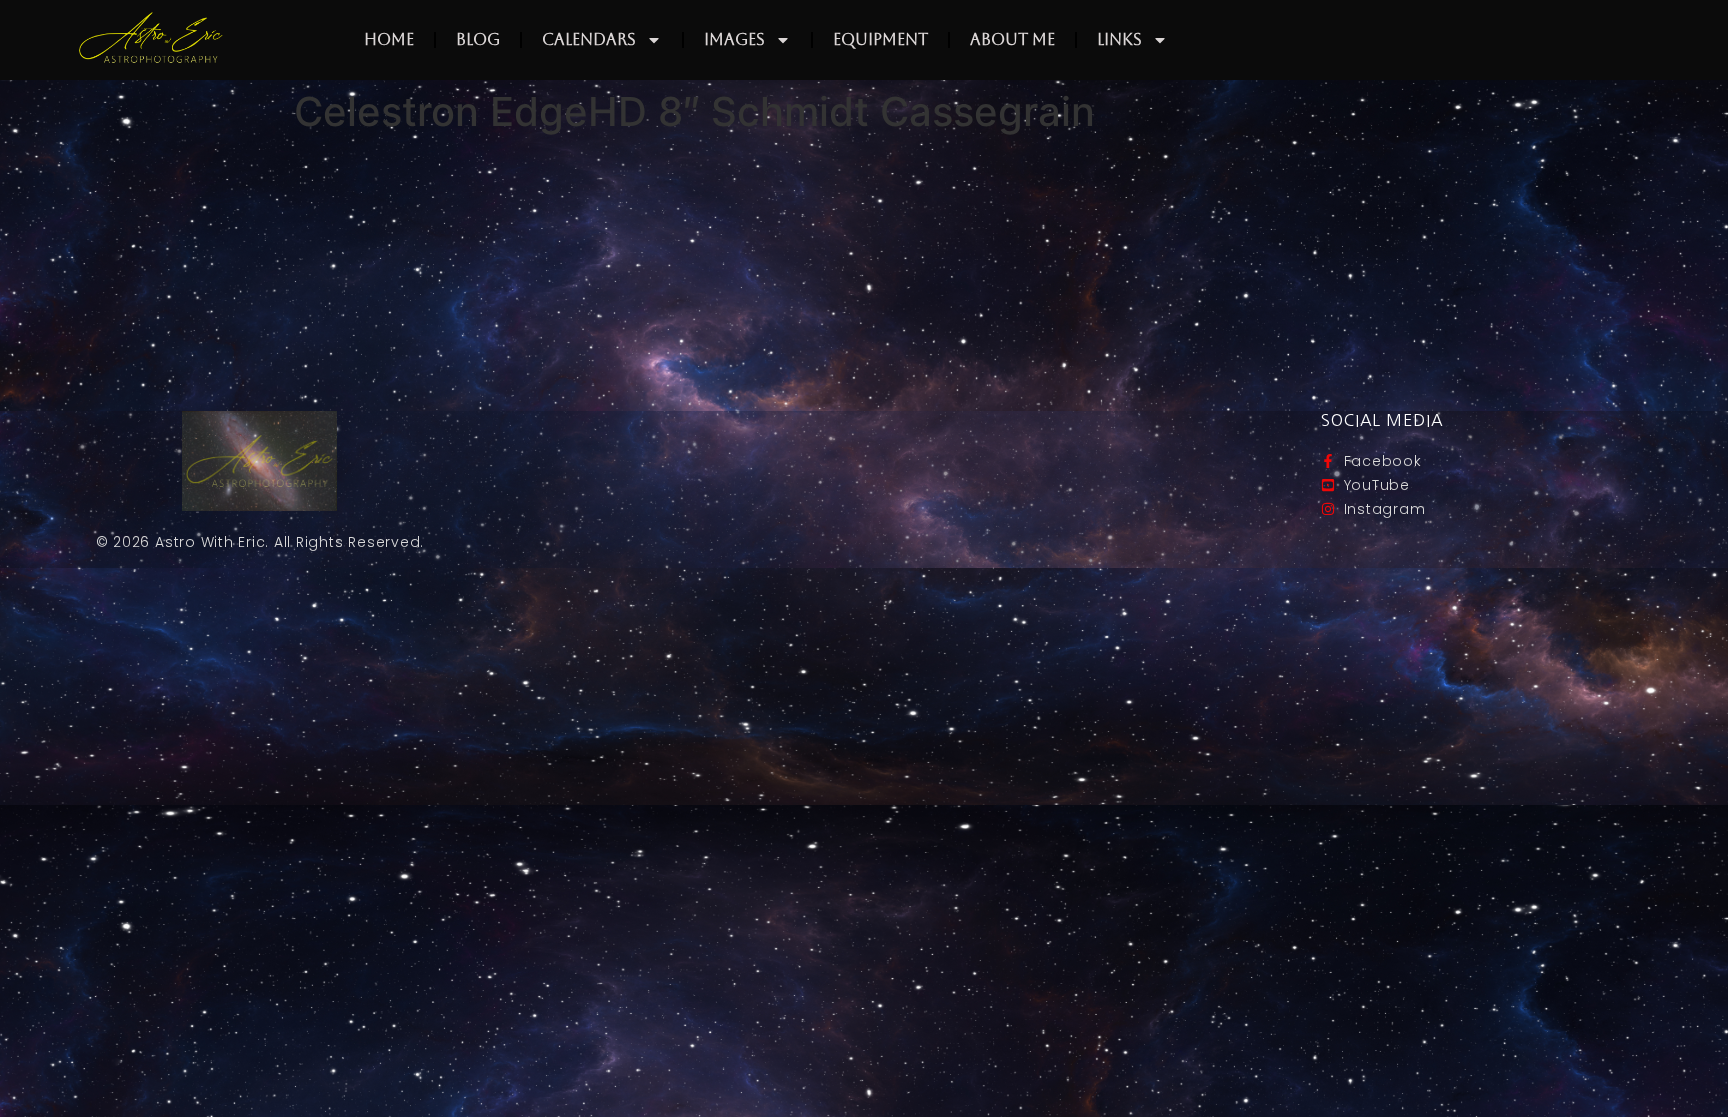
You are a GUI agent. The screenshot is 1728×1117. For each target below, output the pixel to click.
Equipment (880, 39)
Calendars (589, 39)
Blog (478, 39)
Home (389, 39)
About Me (1012, 39)
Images (734, 39)
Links (1119, 39)
